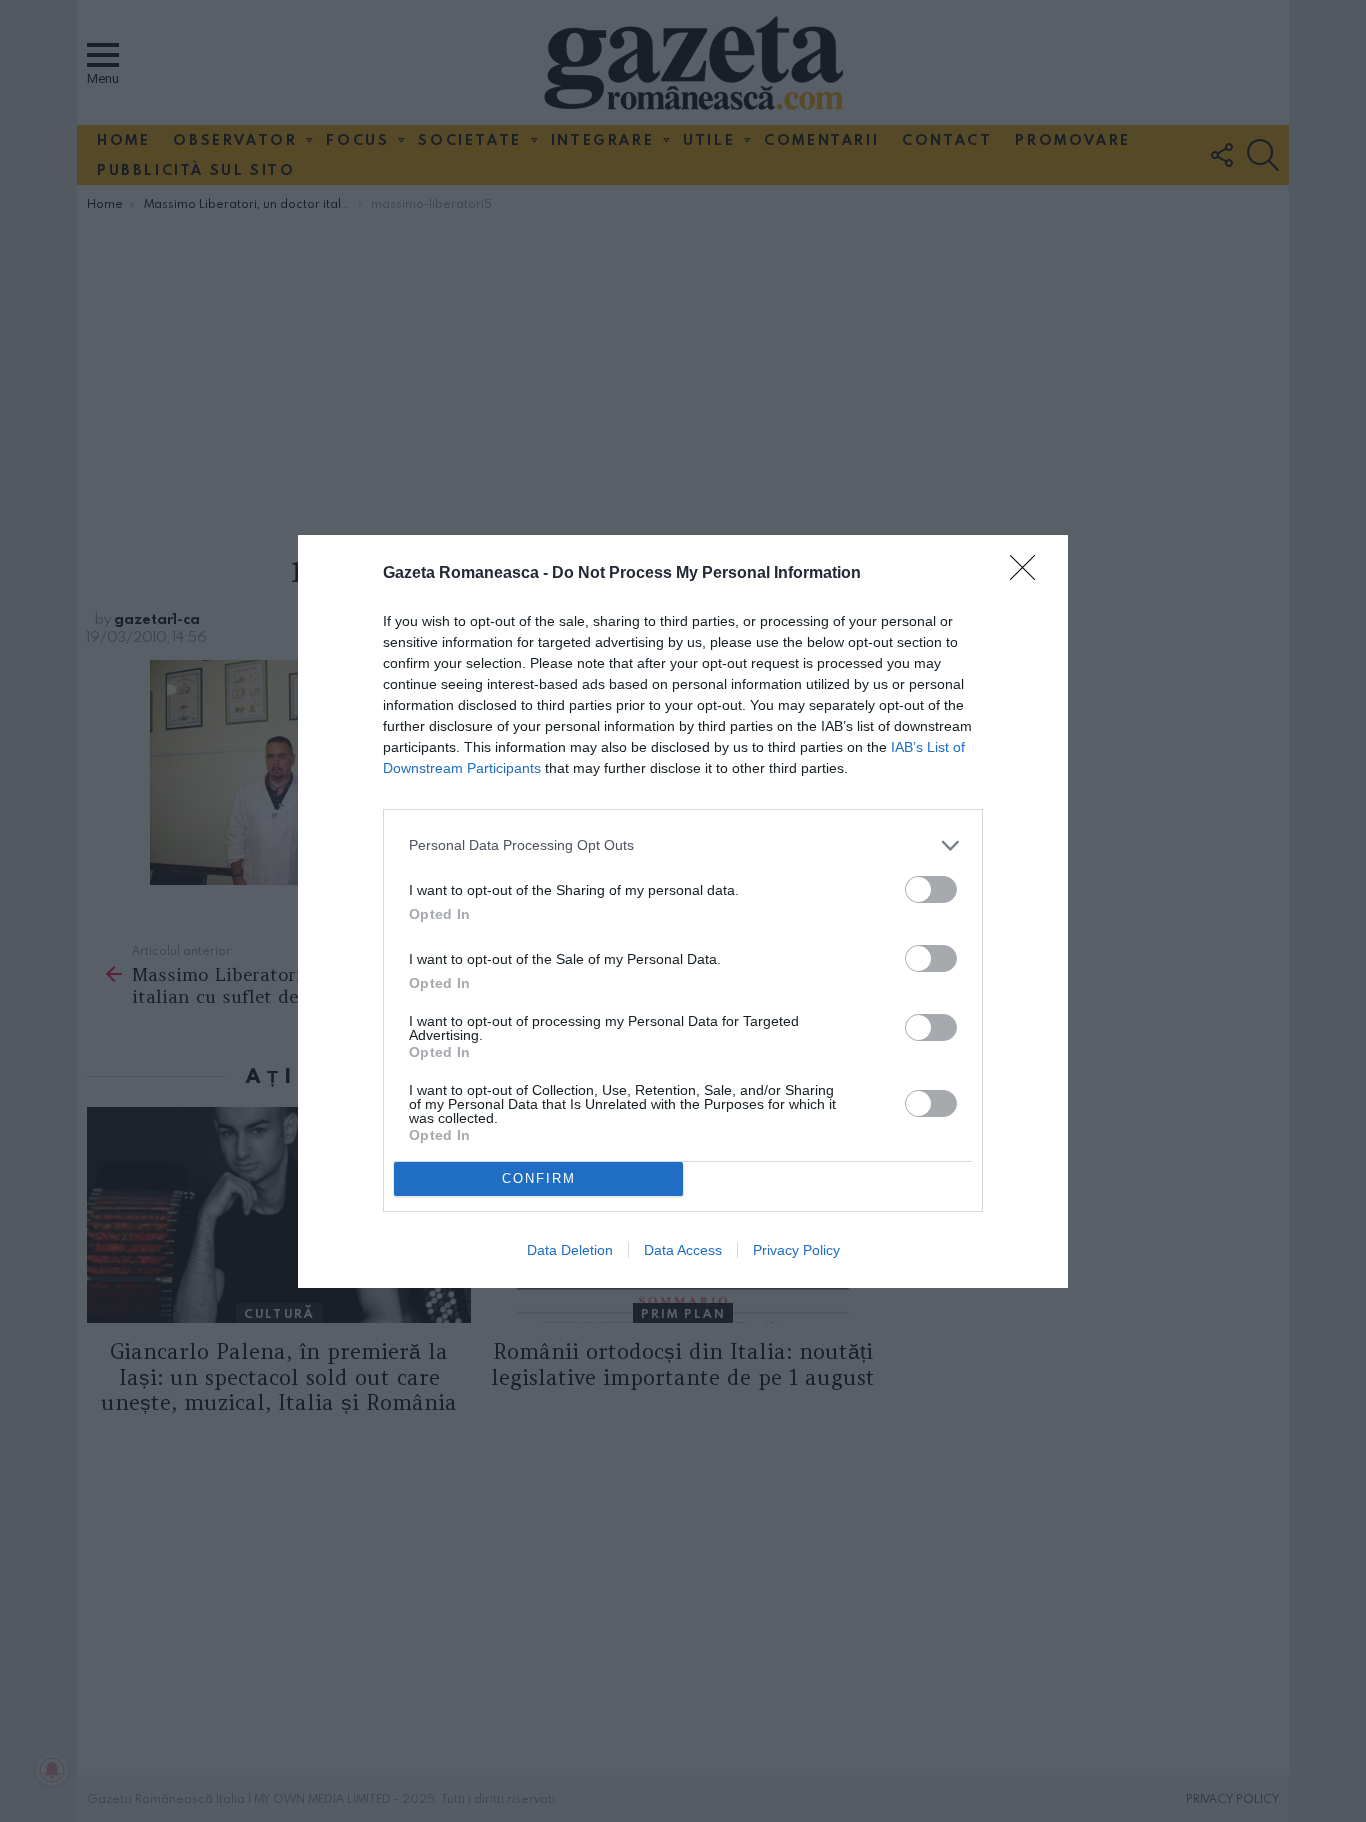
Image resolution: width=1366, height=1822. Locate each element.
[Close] (1029, 574)
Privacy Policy (796, 1250)
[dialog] (683, 911)
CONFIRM (539, 1178)
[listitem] (683, 845)
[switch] (931, 889)
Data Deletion (570, 1250)
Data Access (683, 1250)
